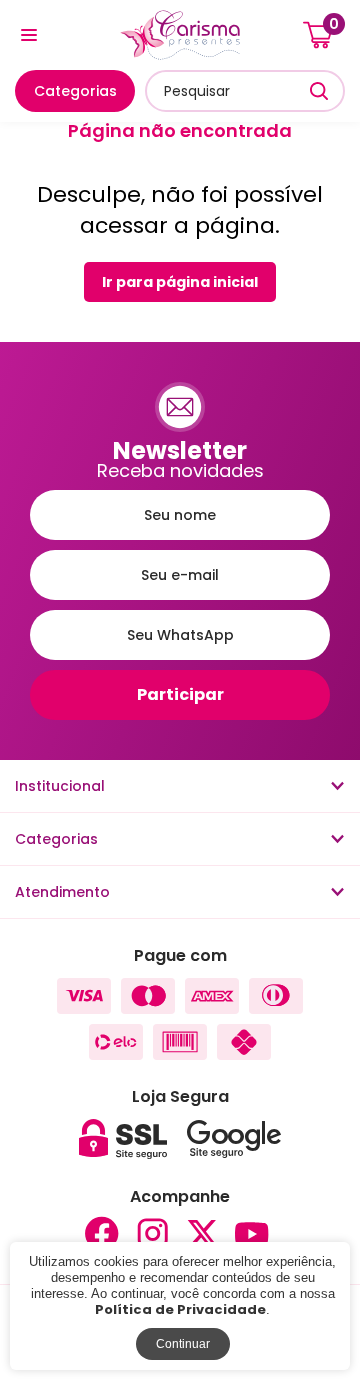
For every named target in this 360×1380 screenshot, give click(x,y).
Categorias (75, 91)
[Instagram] (152, 1234)
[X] (202, 1234)
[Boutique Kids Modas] (180, 35)
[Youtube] (252, 1234)
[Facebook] (102, 1234)
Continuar (183, 1344)
